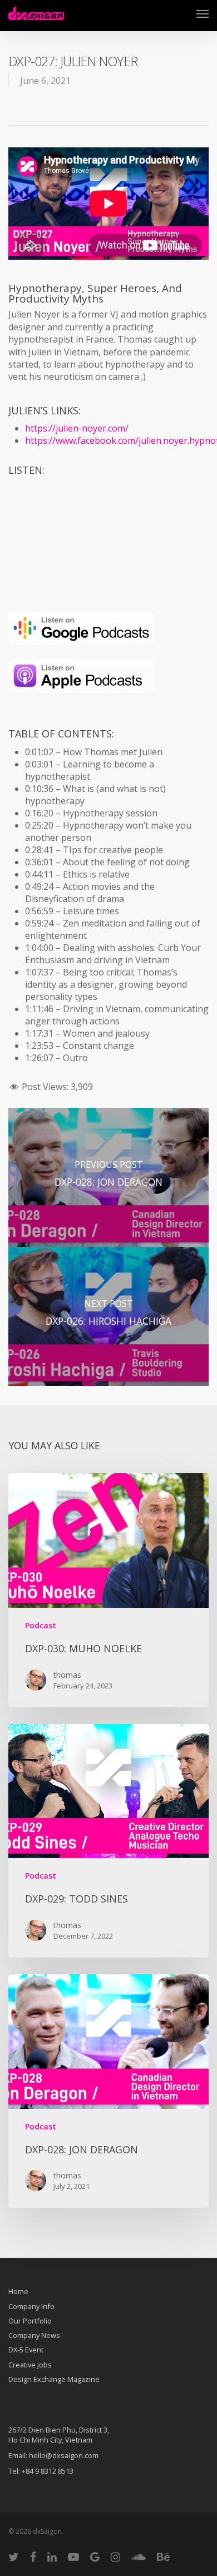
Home (18, 2292)
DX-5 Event (26, 2350)
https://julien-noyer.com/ (77, 428)
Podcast (41, 1625)
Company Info (31, 2306)
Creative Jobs (30, 2365)
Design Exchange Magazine (54, 2379)
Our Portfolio (30, 2321)
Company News (34, 2335)
